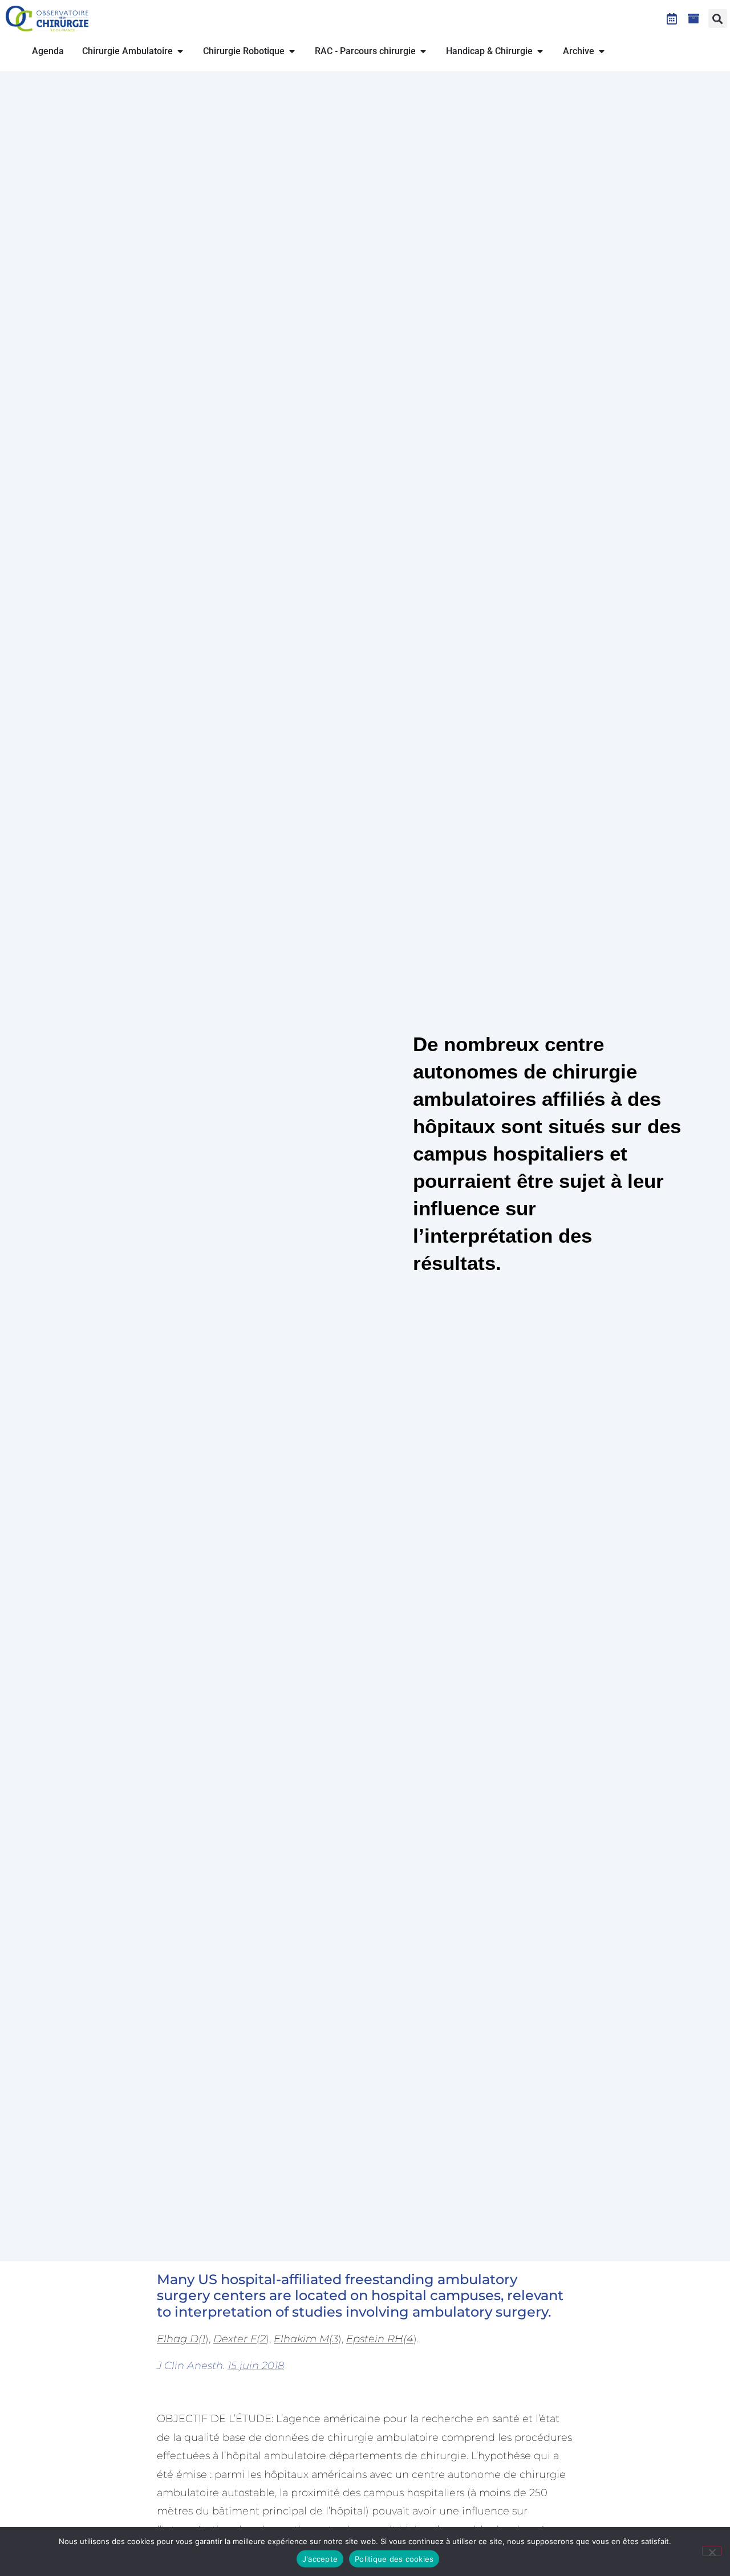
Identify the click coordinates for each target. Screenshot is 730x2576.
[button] (718, 19)
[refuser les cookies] (712, 2551)
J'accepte (320, 2559)
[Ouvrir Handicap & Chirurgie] (540, 51)
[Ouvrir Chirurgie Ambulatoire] (180, 51)
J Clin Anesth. (220, 2366)
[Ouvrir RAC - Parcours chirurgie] (423, 51)
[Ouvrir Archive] (602, 51)
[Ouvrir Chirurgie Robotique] (292, 51)
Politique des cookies (394, 2559)
